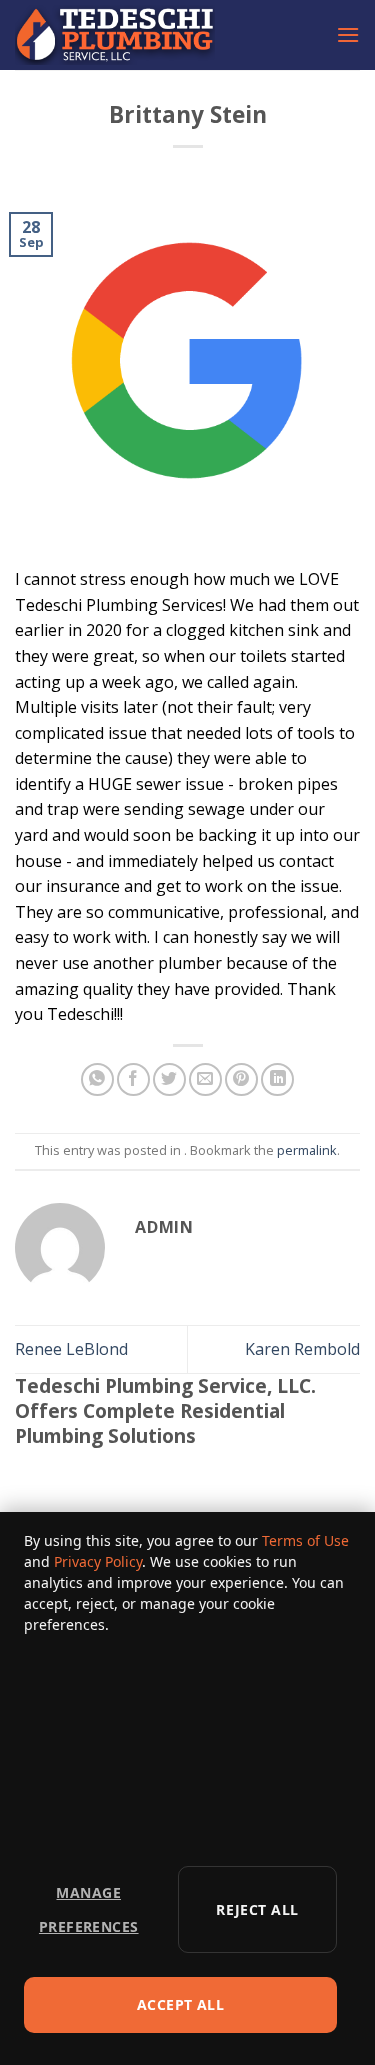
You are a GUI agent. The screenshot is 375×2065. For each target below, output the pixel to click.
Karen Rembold (302, 1349)
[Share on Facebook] (133, 1079)
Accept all (180, 2004)
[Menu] (348, 34)
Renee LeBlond (71, 1349)
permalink (307, 1150)
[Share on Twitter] (169, 1079)
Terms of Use (305, 1540)
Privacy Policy (98, 1561)
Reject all (257, 1909)
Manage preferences (89, 1909)
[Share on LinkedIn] (277, 1079)
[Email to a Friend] (205, 1079)
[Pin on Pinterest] (241, 1079)
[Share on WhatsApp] (97, 1079)
